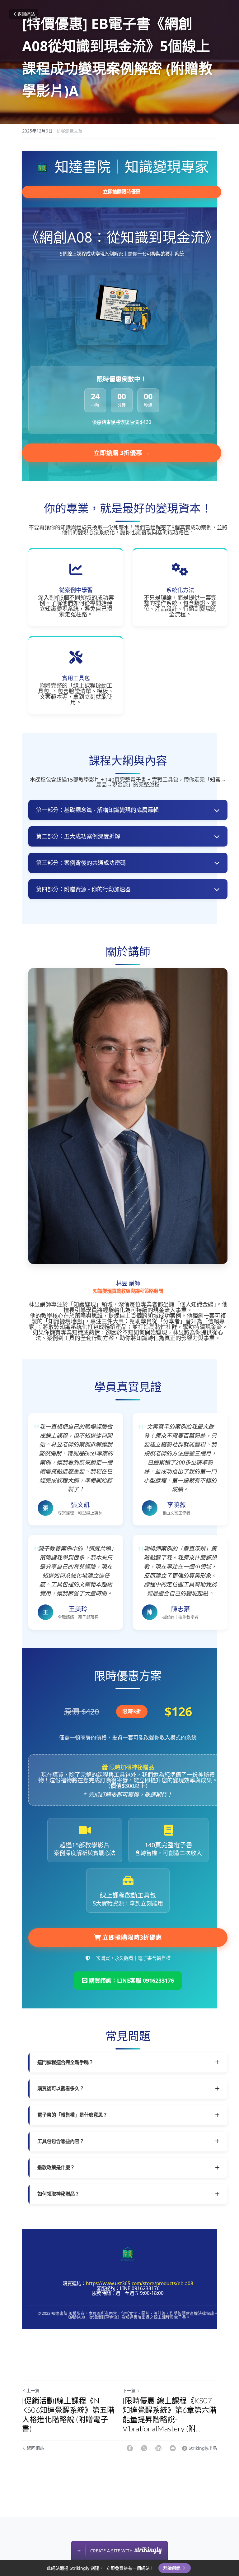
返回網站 (26, 14)
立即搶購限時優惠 (122, 192)
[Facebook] (130, 2448)
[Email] (173, 2448)
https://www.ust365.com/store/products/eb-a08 (140, 2284)
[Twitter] (144, 2448)
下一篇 (129, 2390)
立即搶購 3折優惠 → (122, 453)
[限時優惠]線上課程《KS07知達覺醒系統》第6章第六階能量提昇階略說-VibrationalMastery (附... (170, 2414)
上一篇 (33, 2390)
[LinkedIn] (158, 2448)
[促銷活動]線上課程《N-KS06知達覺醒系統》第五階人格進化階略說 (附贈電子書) (68, 2414)
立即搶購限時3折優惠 (131, 1937)
